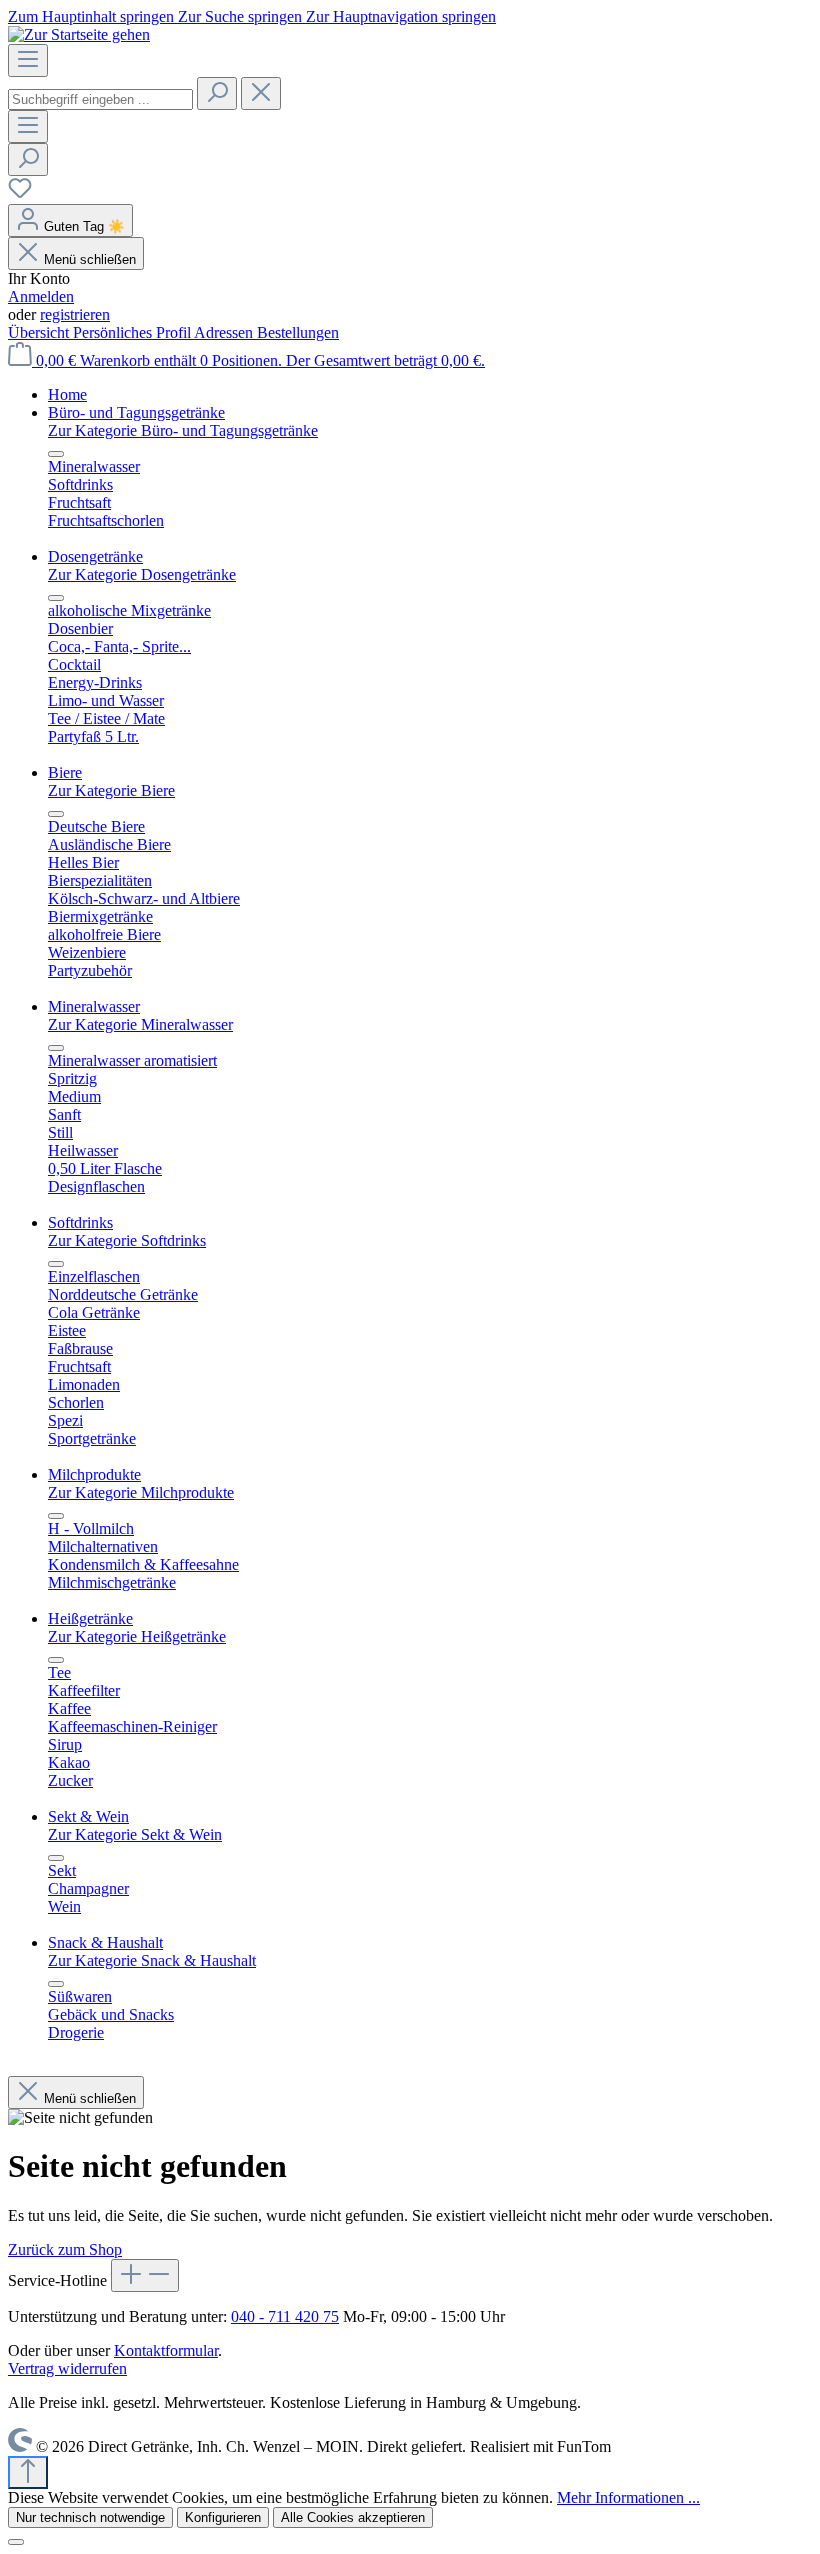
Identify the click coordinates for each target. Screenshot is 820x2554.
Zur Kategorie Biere (111, 790)
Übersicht (40, 332)
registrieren (75, 314)
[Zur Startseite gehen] (79, 34)
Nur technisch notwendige (90, 2517)
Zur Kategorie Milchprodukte (141, 1492)
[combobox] (100, 99)
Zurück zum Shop (65, 2249)
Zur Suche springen (242, 16)
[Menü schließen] (56, 454)
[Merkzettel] (20, 194)
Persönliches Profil (133, 332)
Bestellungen (298, 332)
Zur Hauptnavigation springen (401, 16)
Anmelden (41, 296)
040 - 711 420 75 (285, 2316)
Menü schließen (90, 259)
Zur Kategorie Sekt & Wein (135, 1834)
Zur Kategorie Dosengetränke (142, 574)
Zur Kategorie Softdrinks (127, 1240)
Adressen (225, 332)
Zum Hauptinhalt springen (93, 16)
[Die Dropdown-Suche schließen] (261, 93)
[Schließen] (16, 2542)
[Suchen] (217, 93)
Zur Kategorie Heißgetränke (137, 1636)
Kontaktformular (166, 2350)
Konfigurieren (223, 2517)
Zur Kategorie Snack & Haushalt (152, 1960)
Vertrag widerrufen (67, 2368)
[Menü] (28, 60)
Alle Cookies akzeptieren (353, 2517)
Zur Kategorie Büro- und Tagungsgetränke (183, 430)
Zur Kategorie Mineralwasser (140, 1024)
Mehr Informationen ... (628, 2497)
